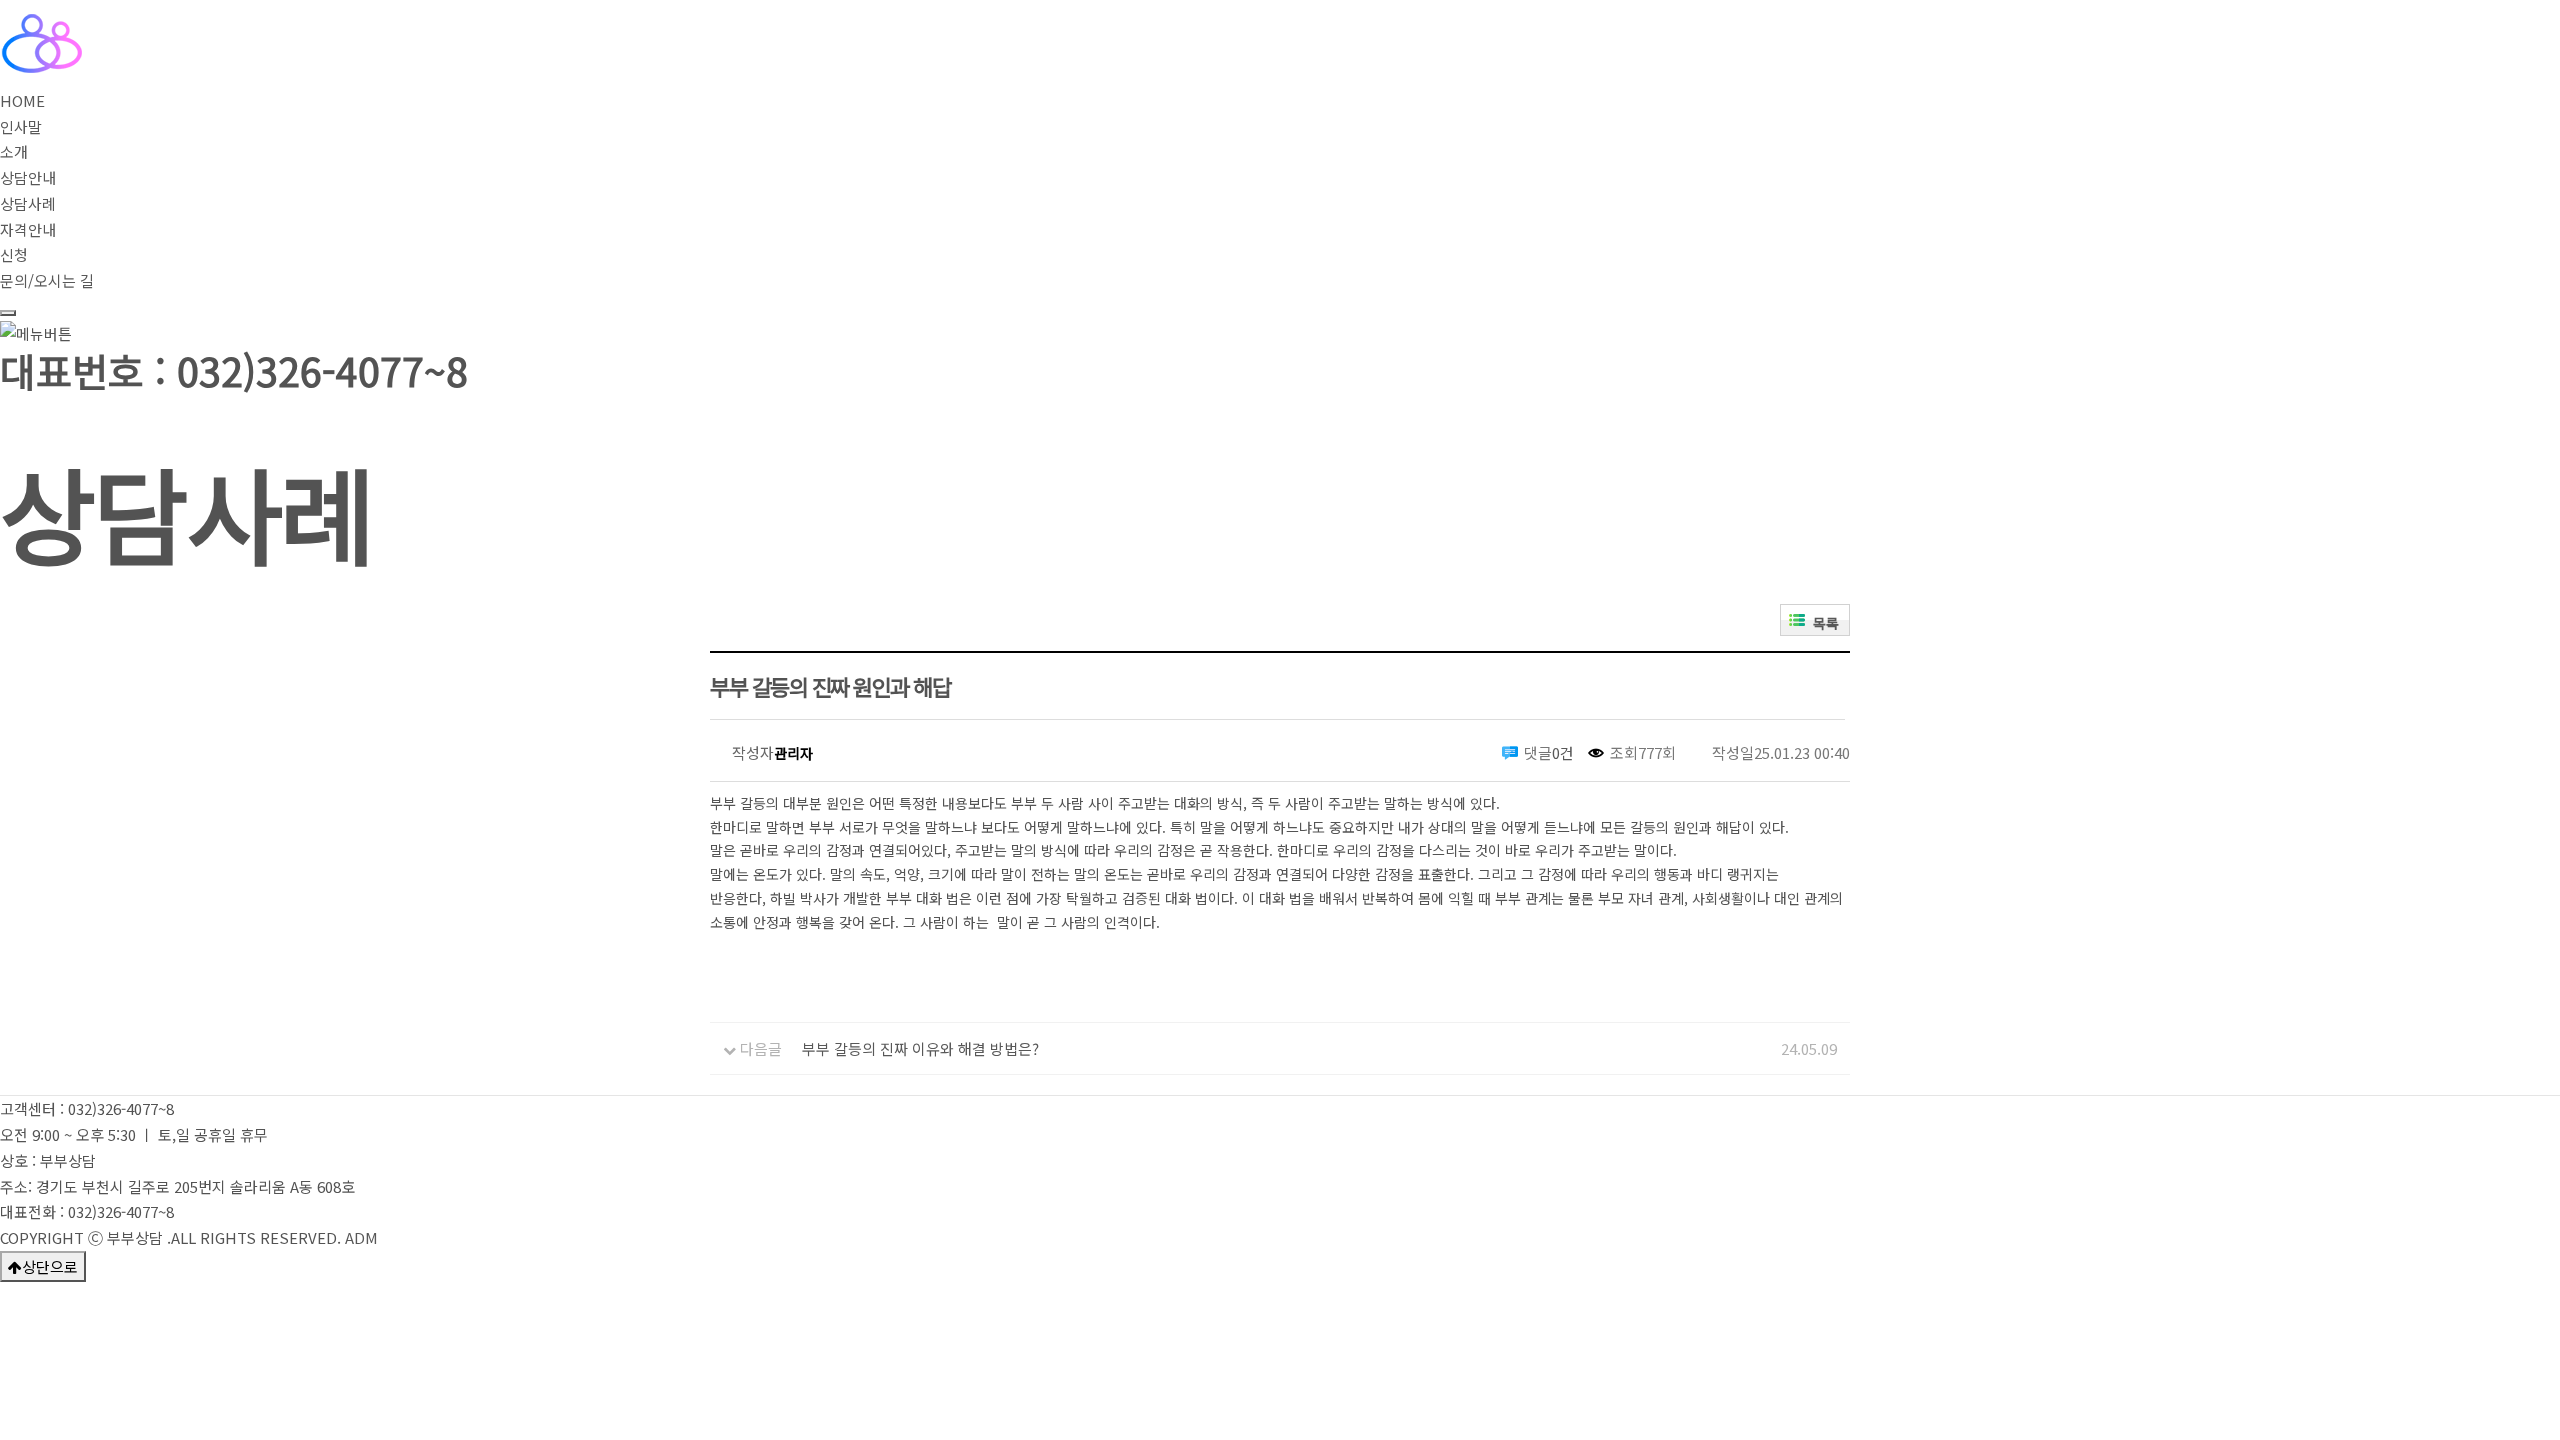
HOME (22, 100)
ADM (361, 1237)
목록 (1826, 623)
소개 (14, 151)
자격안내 (28, 229)
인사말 (21, 126)
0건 (1563, 752)
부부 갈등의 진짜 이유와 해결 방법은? (920, 1048)
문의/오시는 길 (47, 280)
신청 (14, 254)
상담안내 (28, 177)
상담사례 (28, 203)
